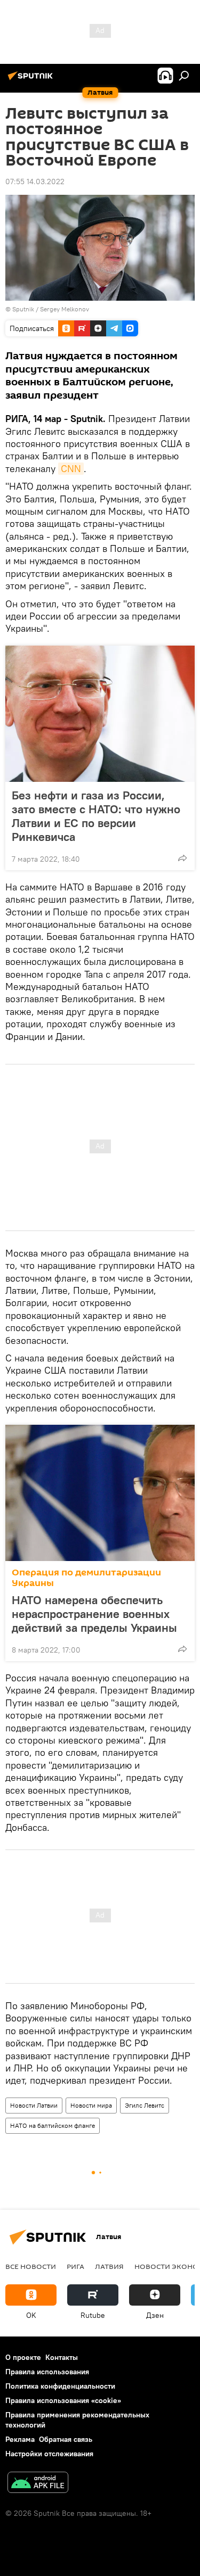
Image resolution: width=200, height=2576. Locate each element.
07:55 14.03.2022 (35, 181)
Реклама (20, 2439)
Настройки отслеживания (49, 2454)
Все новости (31, 2266)
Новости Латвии (34, 2105)
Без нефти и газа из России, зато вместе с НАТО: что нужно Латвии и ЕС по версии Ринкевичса (96, 816)
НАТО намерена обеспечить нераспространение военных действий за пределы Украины (94, 1614)
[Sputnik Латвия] (32, 80)
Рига (75, 2266)
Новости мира (91, 2105)
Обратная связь (66, 2439)
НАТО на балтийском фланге (53, 2125)
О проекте (23, 2357)
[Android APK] (38, 2484)
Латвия (109, 2266)
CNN (71, 469)
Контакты (62, 2357)
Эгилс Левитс (145, 2105)
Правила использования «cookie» (63, 2400)
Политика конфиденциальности (60, 2386)
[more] (182, 858)
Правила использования (47, 2372)
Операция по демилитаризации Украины (86, 1578)
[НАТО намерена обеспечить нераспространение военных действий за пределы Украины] (100, 1493)
